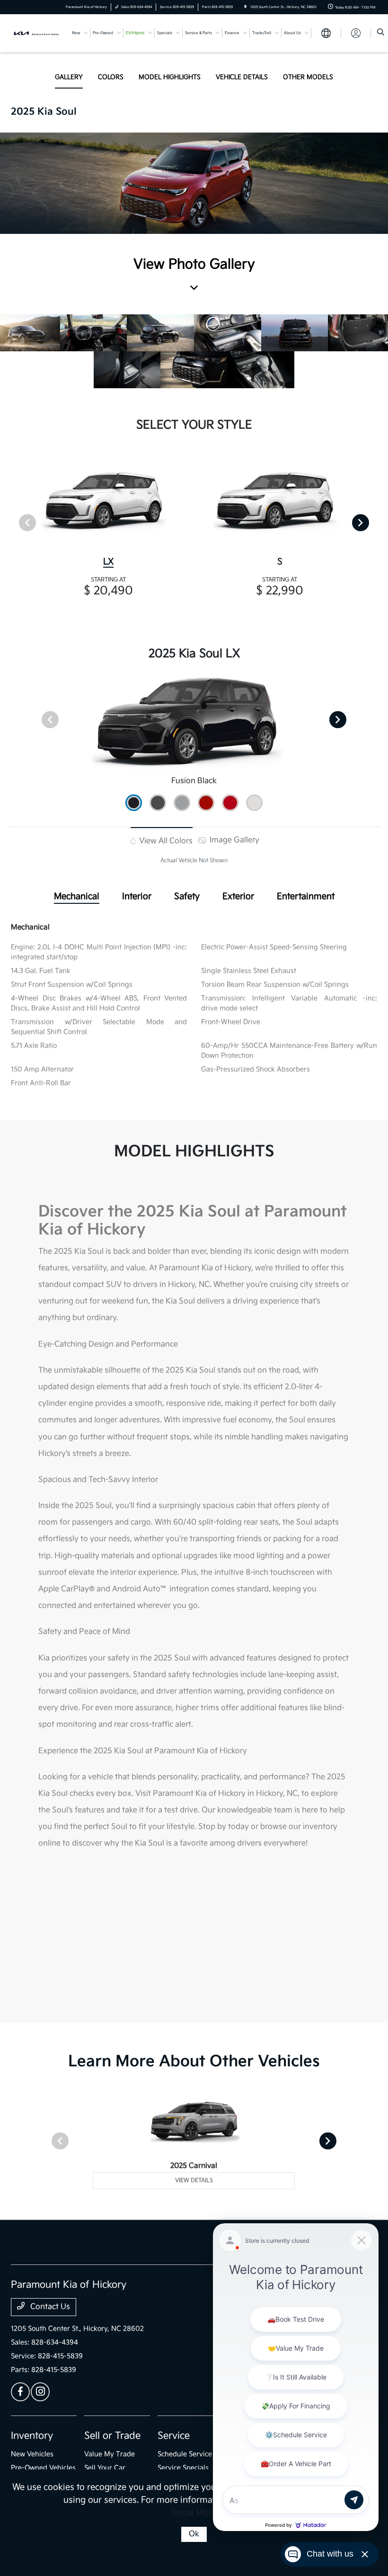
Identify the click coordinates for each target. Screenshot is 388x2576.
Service (174, 2436)
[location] (245, 7)
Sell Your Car (105, 2468)
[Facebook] (20, 2392)
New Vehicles (32, 2454)
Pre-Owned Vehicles (43, 2468)
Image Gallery (234, 840)
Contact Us (49, 2307)
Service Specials (183, 2468)
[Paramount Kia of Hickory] (36, 33)
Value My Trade (110, 2454)
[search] (381, 33)
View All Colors (165, 841)
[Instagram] (40, 2392)
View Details (194, 2180)
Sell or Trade (112, 2436)
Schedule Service (185, 2454)
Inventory (32, 2436)
